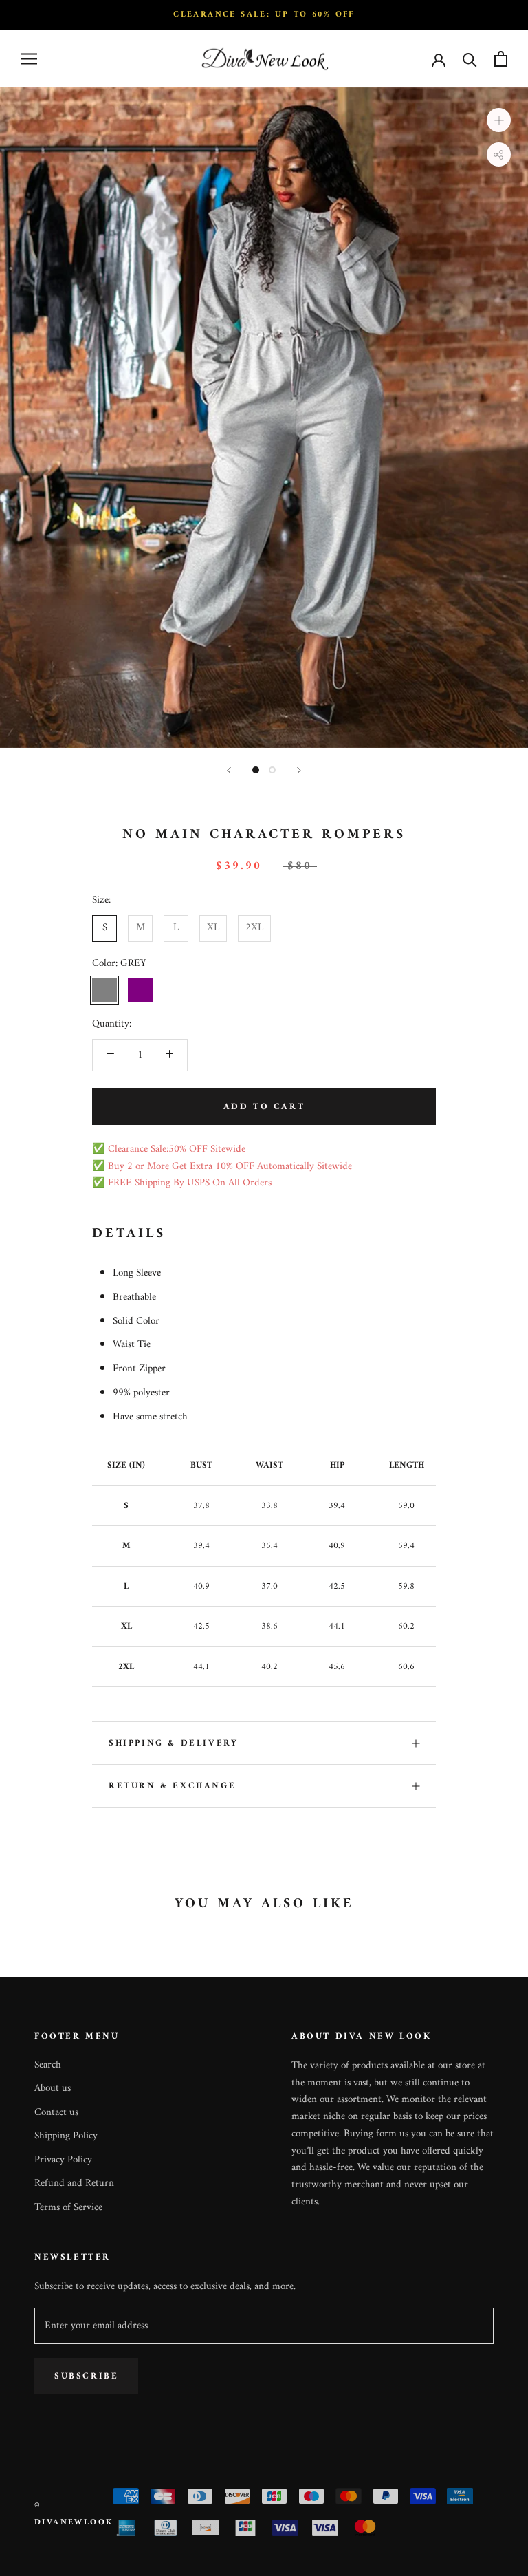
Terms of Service (68, 2208)
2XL (254, 928)
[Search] (470, 59)
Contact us (56, 2113)
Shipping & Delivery (173, 1743)
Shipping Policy (66, 2137)
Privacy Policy (63, 2161)
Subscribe (86, 2376)
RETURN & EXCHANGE (172, 1786)
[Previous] (229, 770)
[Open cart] (501, 59)
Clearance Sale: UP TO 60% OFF (264, 15)
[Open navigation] (29, 59)
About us (53, 2089)
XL (213, 928)
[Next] (299, 770)
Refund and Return (74, 2184)
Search (48, 2066)
